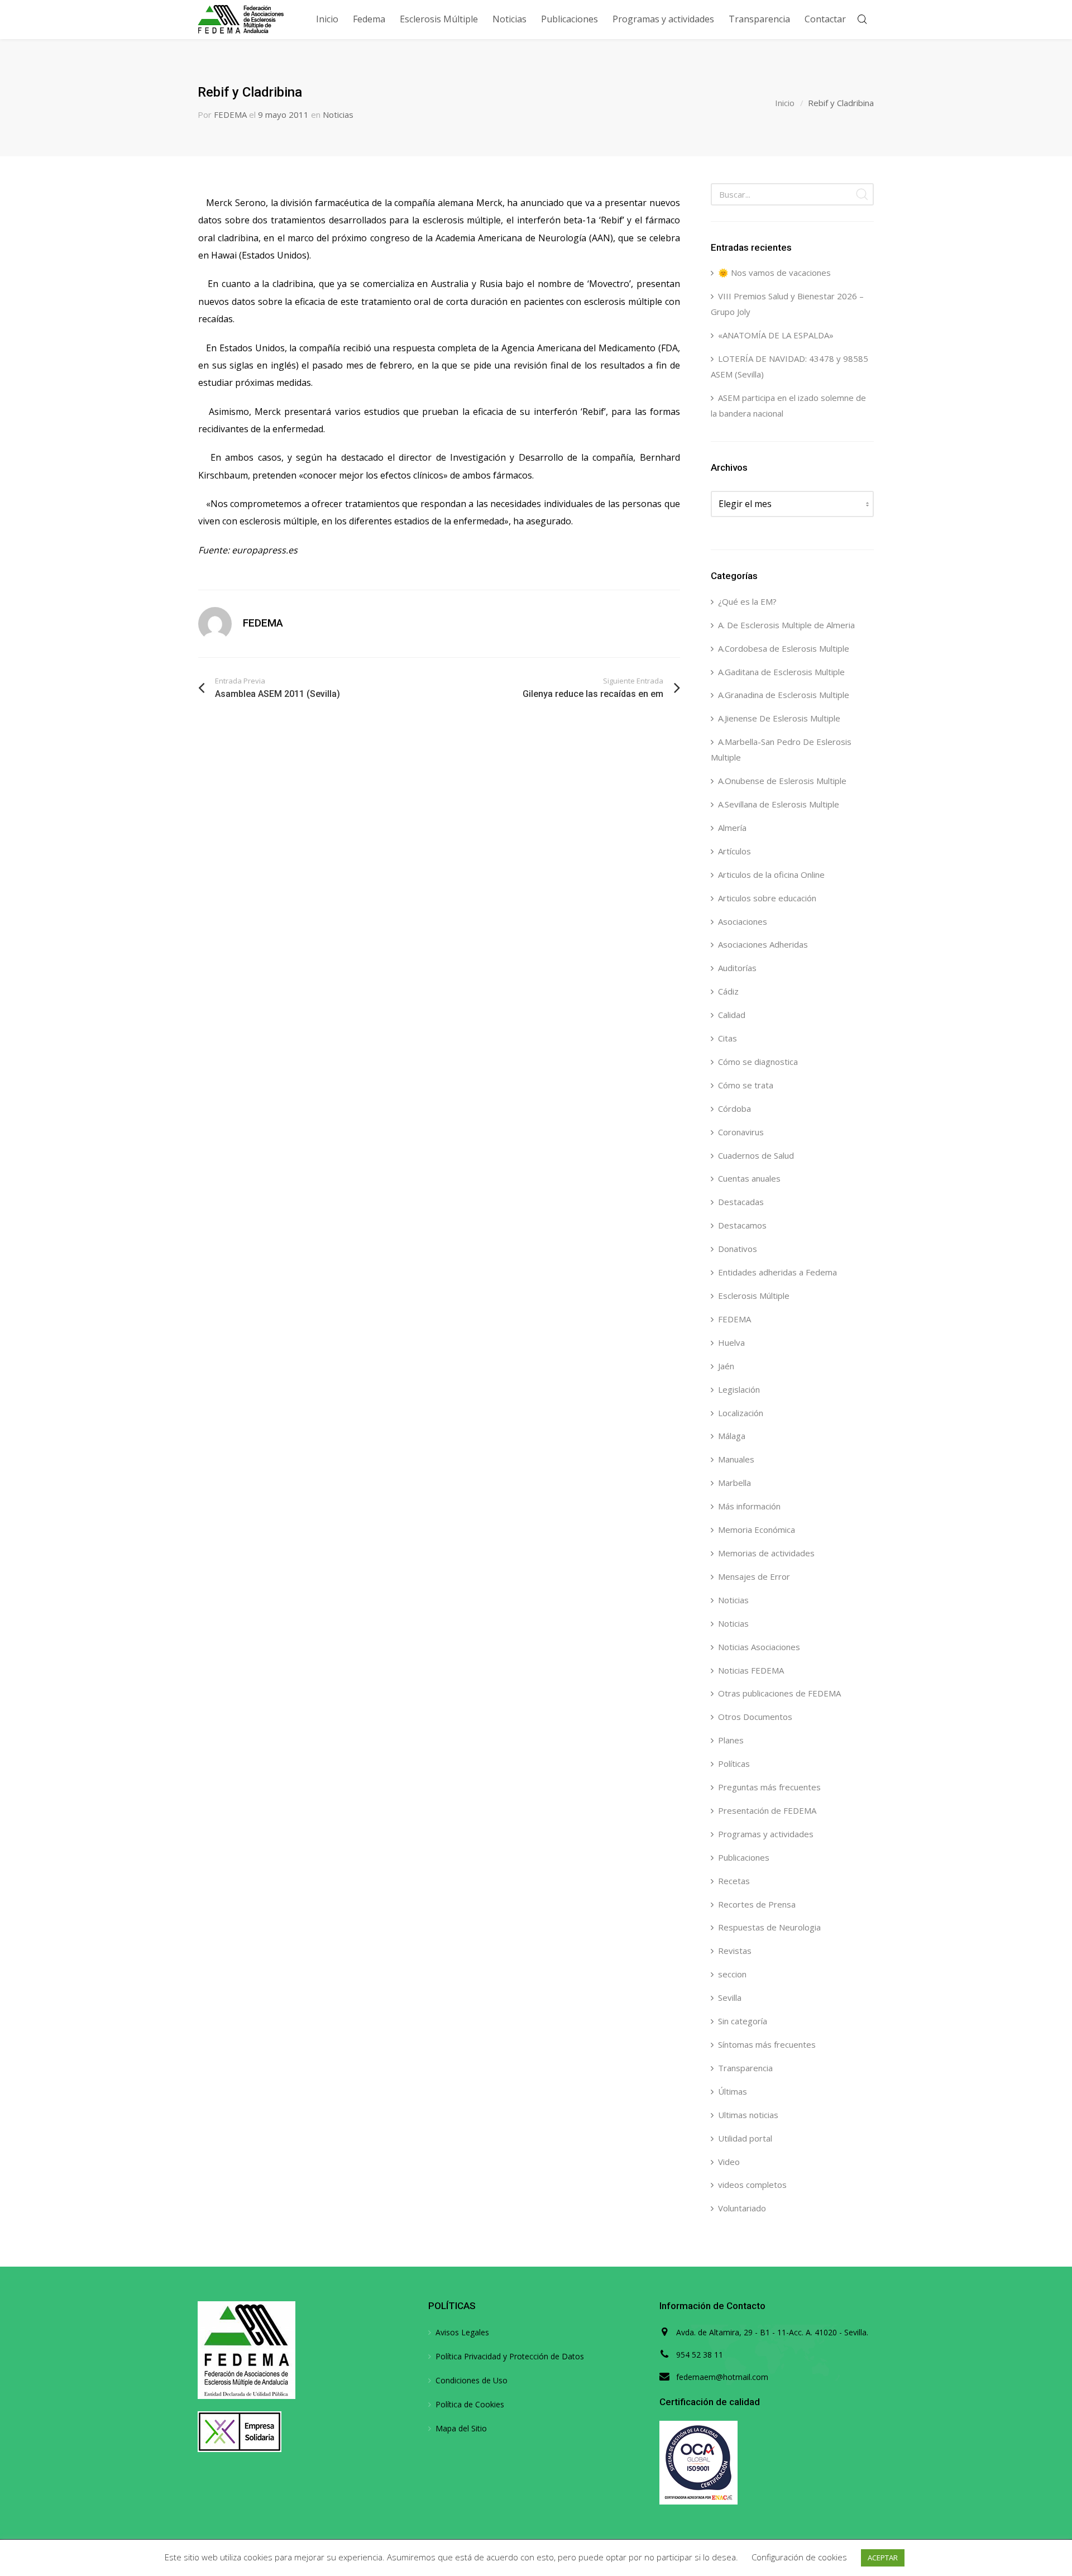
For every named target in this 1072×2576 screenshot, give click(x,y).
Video (729, 2162)
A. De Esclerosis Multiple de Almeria (786, 625)
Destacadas (741, 1202)
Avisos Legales (462, 2332)
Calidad (732, 1015)
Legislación (739, 1389)
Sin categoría (743, 2021)
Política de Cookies (470, 2404)
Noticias (338, 114)
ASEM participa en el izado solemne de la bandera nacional (788, 405)
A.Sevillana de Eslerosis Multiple (779, 804)
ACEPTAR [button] (883, 2558)
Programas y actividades (766, 1834)
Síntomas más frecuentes (767, 2044)
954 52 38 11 (700, 2355)
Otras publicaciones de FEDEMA (779, 1693)
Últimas (733, 2091)
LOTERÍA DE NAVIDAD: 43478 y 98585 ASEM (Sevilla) (789, 366)
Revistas (735, 1951)
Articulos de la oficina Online (771, 874)
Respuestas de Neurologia (769, 1927)
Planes (731, 1740)
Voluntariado (742, 2208)
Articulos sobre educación (767, 898)
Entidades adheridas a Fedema (777, 1272)
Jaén (726, 1366)
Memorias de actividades (766, 1553)
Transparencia (745, 2068)
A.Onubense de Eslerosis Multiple (782, 781)
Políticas (734, 1763)
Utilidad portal (745, 2138)
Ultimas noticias (748, 2115)
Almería (732, 828)
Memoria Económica (757, 1530)
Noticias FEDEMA (751, 1670)
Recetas (734, 1881)
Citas (728, 1038)
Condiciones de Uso (472, 2380)
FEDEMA (230, 114)
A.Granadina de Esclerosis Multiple (784, 695)
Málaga (732, 1436)
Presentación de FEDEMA (767, 1810)
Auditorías (737, 968)
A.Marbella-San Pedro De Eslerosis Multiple (781, 749)
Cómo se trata (746, 1085)
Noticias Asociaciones (759, 1647)
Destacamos (742, 1225)
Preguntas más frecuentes (769, 1787)
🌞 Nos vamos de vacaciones (774, 273)
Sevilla (730, 1997)
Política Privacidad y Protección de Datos (510, 2356)
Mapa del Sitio (461, 2428)
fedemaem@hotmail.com (722, 2377)
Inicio (785, 103)
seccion (732, 1974)
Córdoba (734, 1108)
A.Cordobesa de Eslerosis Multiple (784, 648)
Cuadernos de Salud (756, 1155)
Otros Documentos (755, 1717)
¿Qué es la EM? (747, 601)
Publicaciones (744, 1857)
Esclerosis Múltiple (754, 1296)
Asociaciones (743, 921)
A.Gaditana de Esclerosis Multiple (781, 672)
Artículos (734, 851)
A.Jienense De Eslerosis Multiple (779, 718)
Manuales (736, 1459)
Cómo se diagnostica (758, 1062)
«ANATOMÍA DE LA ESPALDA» (776, 335)
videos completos (752, 2185)
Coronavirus (741, 1132)
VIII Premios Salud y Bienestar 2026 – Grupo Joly (787, 304)
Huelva (731, 1342)
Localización (741, 1413)
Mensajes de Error (754, 1576)
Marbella (734, 1483)
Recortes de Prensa (757, 1904)
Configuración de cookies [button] (799, 2557)
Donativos (738, 1249)
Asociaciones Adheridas (763, 944)
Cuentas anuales (749, 1178)
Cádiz (728, 991)
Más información (749, 1506)
